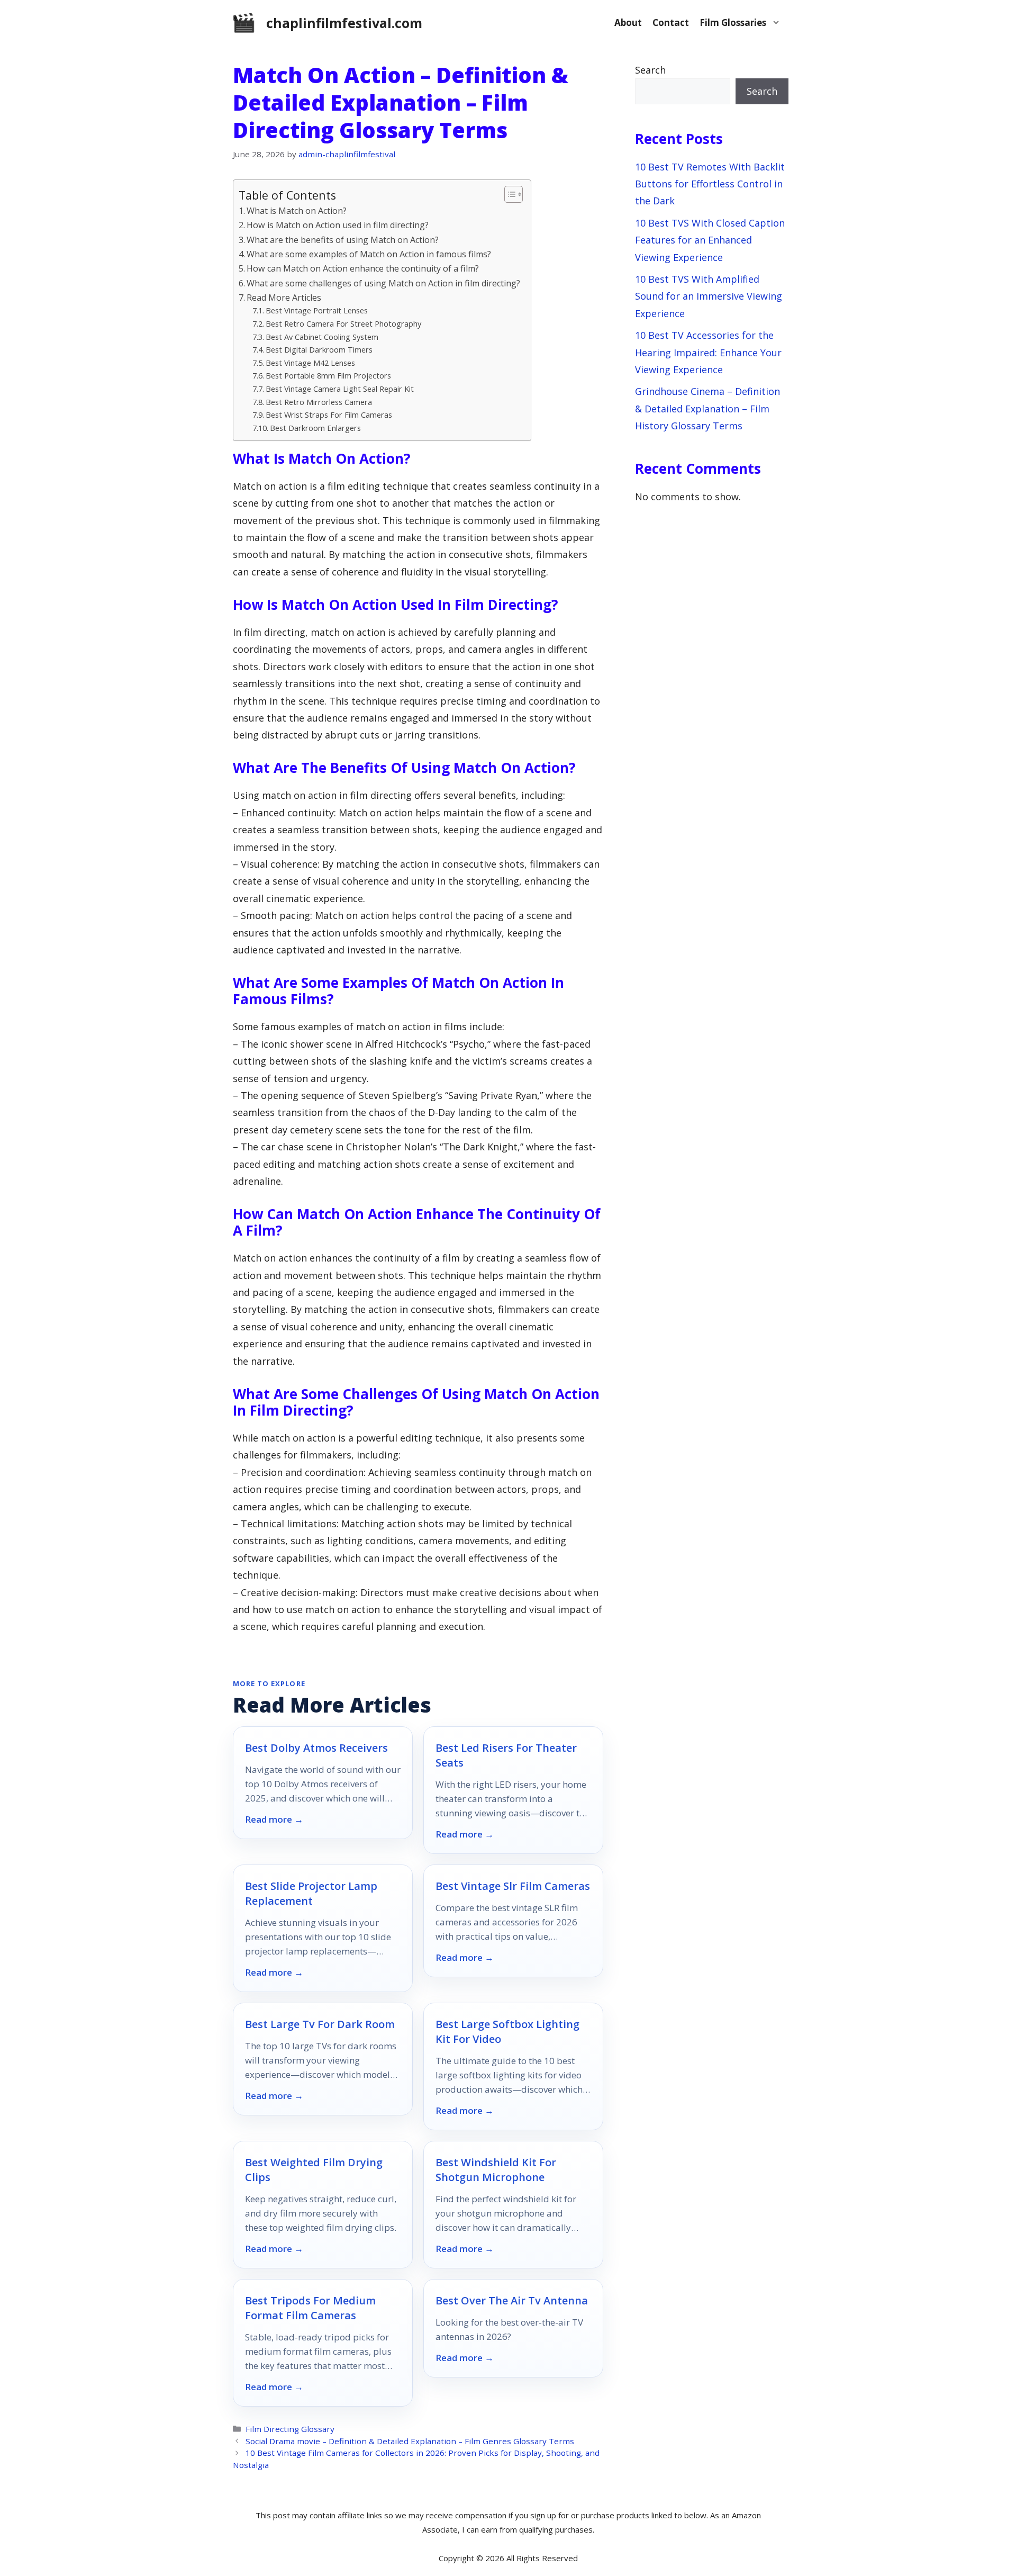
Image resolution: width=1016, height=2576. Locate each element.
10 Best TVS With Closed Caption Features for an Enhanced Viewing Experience (710, 240)
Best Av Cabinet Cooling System (322, 337)
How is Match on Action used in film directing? (338, 225)
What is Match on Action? (297, 211)
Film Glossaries (733, 22)
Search (650, 70)
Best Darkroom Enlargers (315, 428)
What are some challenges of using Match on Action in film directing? (383, 283)
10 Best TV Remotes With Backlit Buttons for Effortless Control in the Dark (710, 184)
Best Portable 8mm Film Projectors (328, 375)
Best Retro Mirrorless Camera (319, 402)
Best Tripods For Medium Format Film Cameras (310, 2308)
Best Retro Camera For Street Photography (343, 323)
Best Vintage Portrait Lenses (317, 310)
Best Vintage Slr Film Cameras (513, 1886)
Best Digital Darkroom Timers (319, 349)
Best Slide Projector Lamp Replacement (311, 1893)
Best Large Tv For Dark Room (320, 2024)
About (628, 22)
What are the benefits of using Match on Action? (343, 240)
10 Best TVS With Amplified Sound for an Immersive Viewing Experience (709, 296)
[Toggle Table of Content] (508, 194)
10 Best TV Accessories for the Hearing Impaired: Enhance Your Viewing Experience (708, 352)
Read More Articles (284, 298)
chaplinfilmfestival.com (344, 23)
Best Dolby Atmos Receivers (316, 1748)
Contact (671, 22)
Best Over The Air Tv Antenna (512, 2300)
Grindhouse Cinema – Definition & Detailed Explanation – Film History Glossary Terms (707, 408)
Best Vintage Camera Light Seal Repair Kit (340, 389)
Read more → (274, 1820)
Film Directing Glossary (290, 2429)
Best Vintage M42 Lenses (310, 363)
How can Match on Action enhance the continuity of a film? (363, 268)
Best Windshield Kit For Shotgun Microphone (496, 2170)
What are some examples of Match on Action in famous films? (369, 254)
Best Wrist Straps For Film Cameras (329, 415)
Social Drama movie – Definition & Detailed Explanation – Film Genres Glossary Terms (410, 2441)
